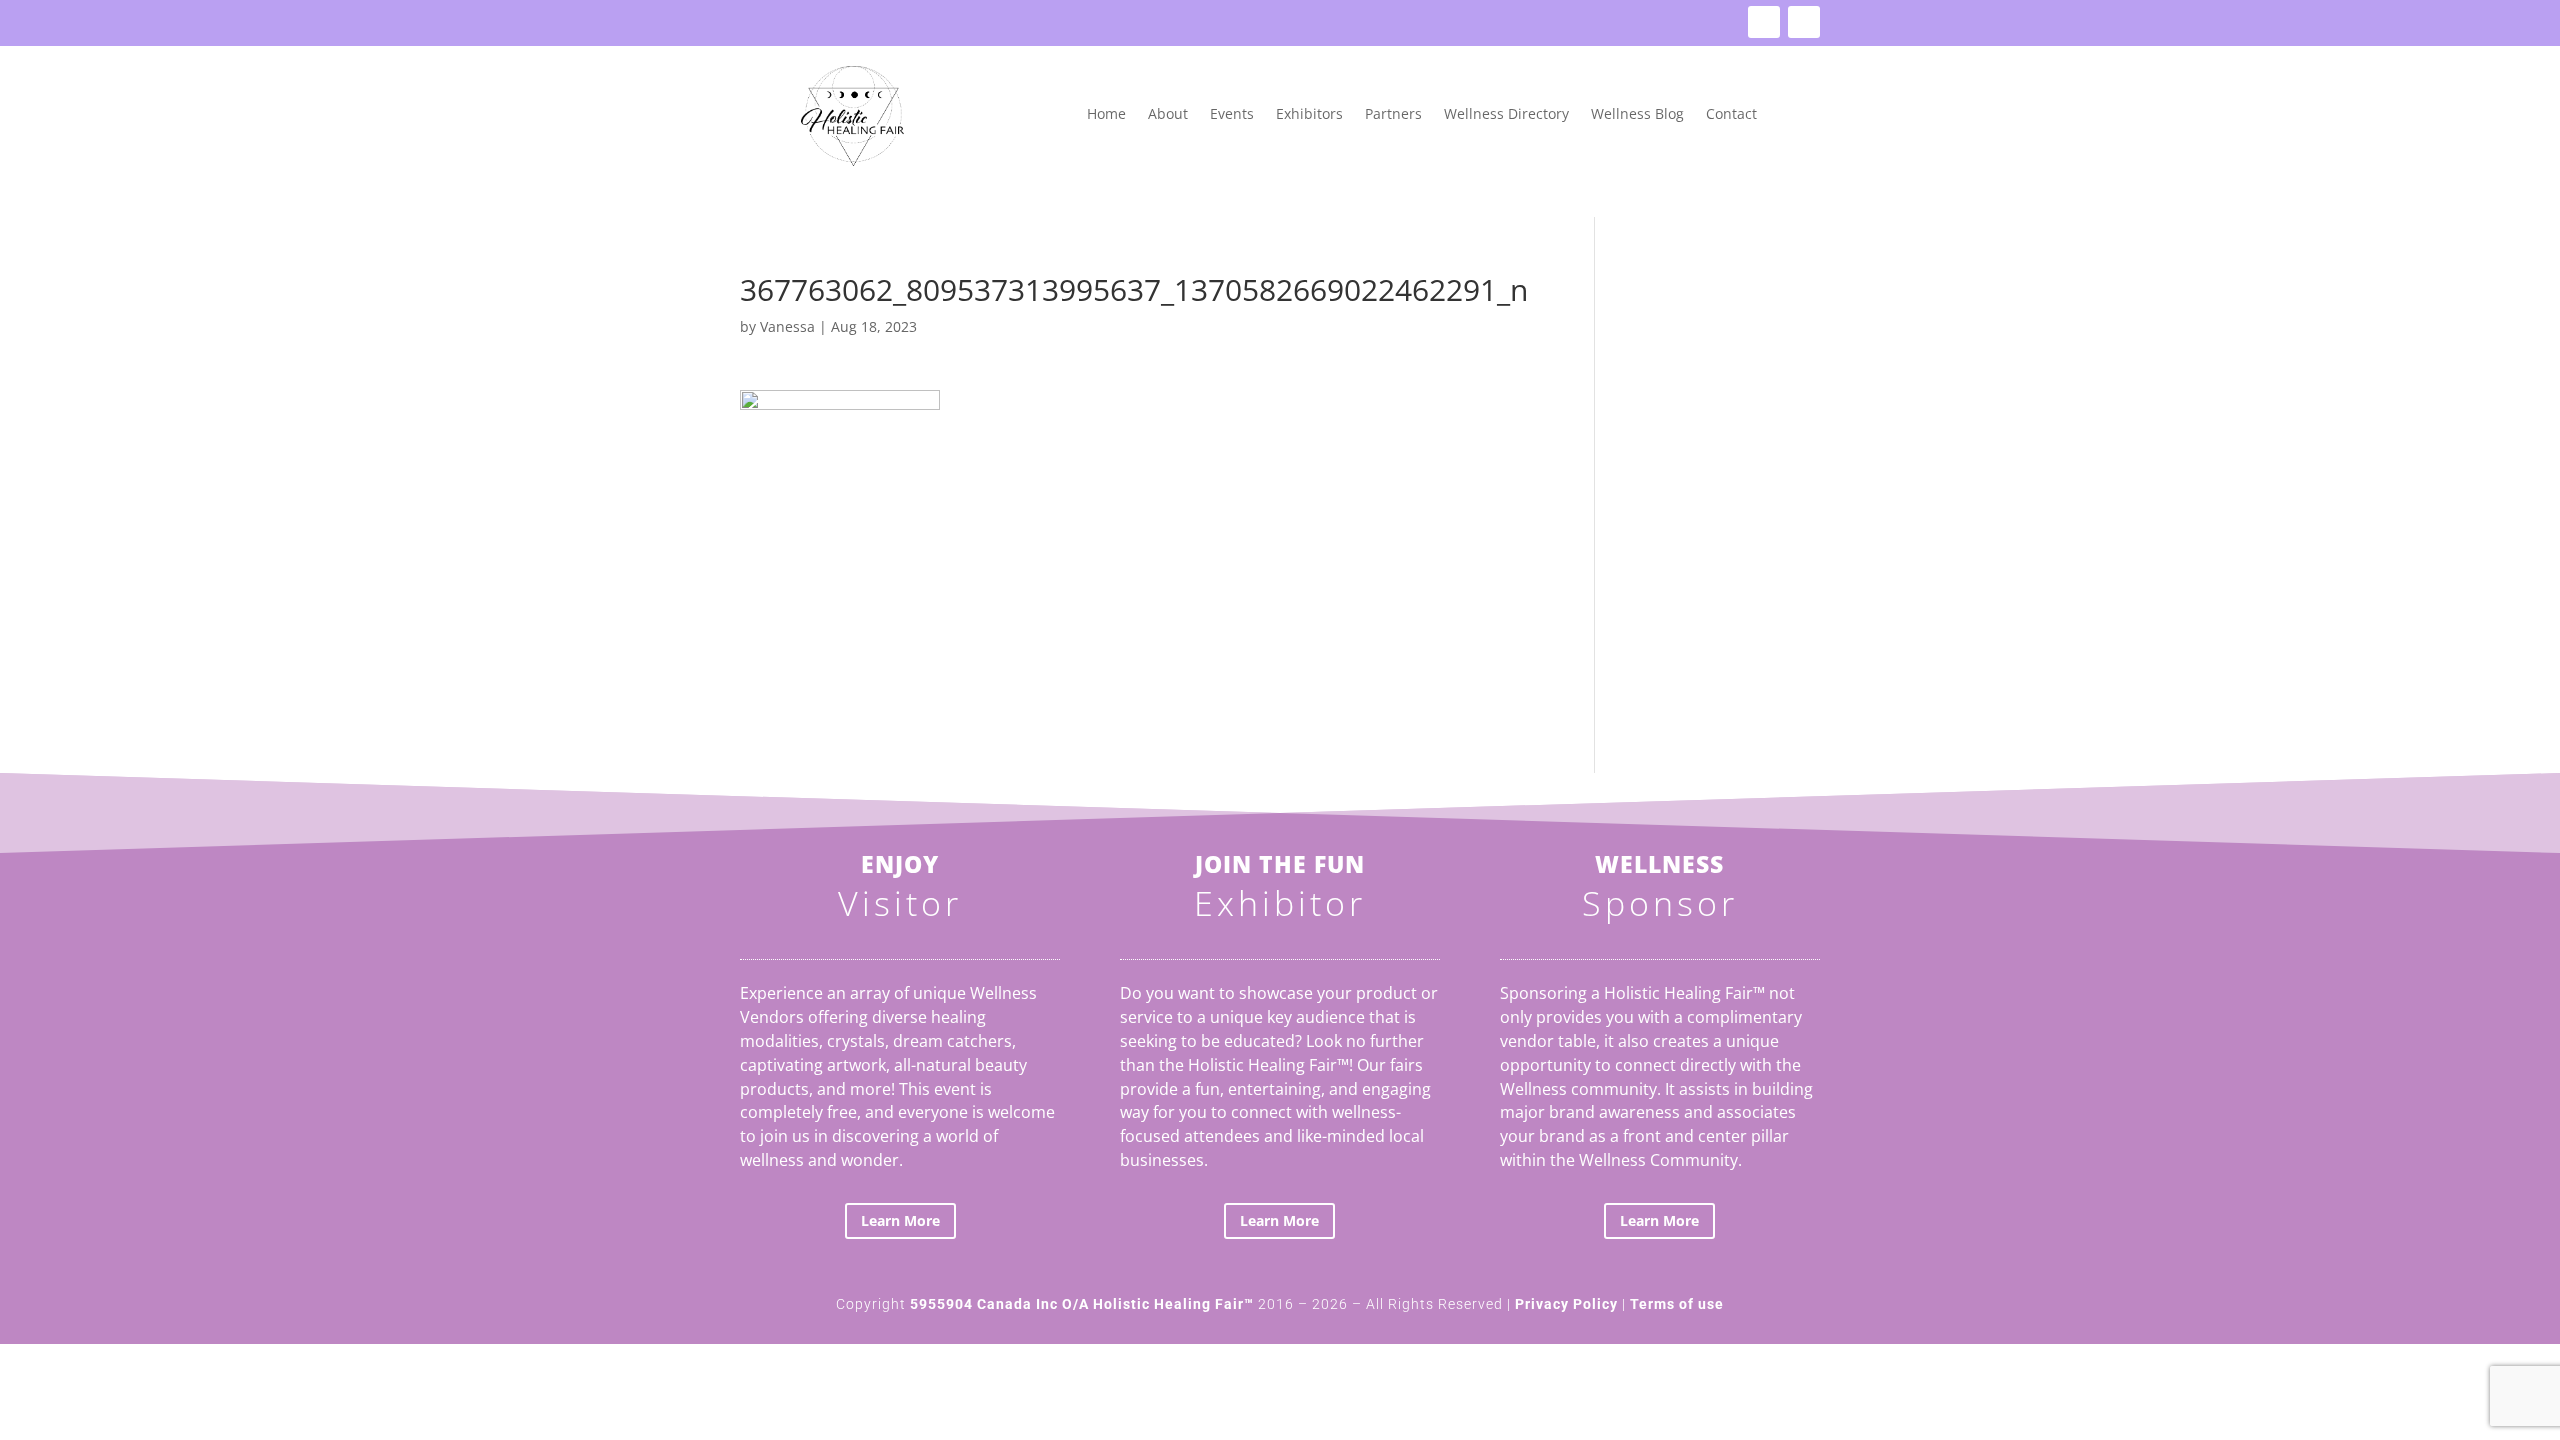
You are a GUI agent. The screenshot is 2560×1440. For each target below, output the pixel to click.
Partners (1393, 115)
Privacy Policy (1566, 1304)
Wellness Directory (1506, 115)
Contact (1731, 115)
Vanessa (787, 326)
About (1168, 115)
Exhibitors (1309, 115)
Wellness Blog (1637, 115)
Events (1232, 115)
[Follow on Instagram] (1804, 22)
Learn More (900, 1220)
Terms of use (1677, 1304)
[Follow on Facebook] (1764, 22)
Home (1106, 115)
